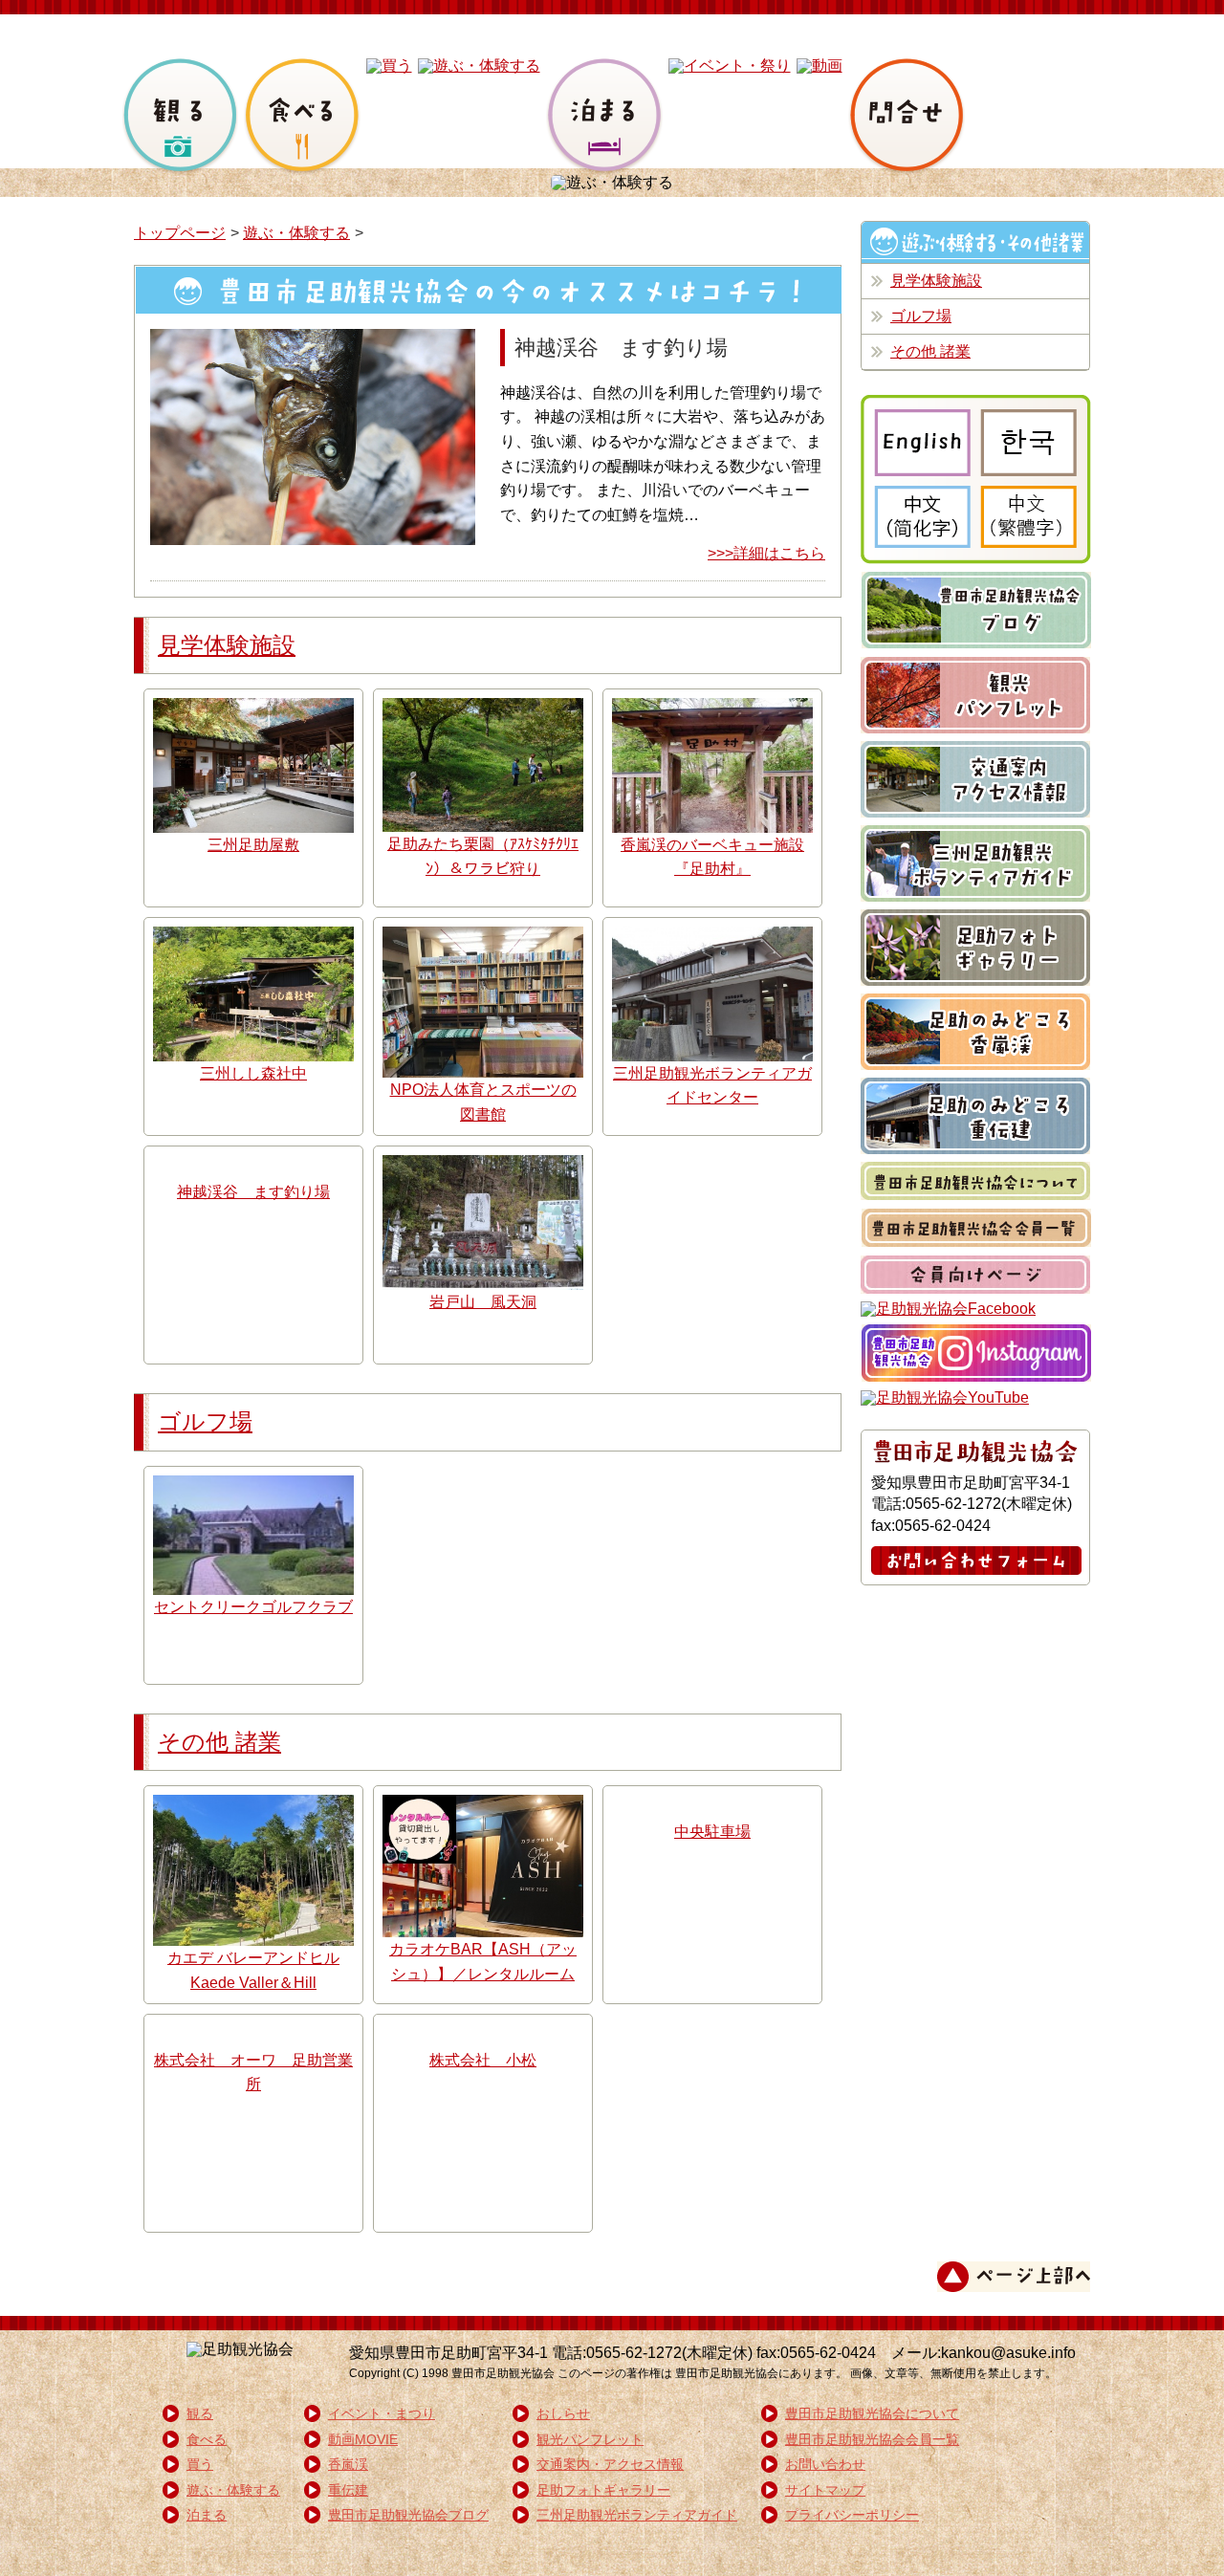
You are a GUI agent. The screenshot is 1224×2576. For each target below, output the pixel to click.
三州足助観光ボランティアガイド (637, 2515)
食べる (207, 2439)
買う (200, 2464)
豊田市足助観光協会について (872, 2413)
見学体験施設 (227, 645)
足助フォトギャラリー (603, 2490)
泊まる (207, 2515)
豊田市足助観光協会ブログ (408, 2515)
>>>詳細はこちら (766, 553)
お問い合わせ (825, 2464)
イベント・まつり (382, 2413)
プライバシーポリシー (852, 2515)
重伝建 (348, 2490)
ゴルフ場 (205, 1421)
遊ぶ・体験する (296, 233)
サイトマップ (825, 2490)
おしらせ (563, 2413)
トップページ (180, 233)
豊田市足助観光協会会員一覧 (872, 2439)
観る (200, 2413)
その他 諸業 (219, 1742)
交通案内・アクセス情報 (610, 2464)
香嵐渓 (348, 2464)
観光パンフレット (590, 2439)
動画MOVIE (363, 2439)
